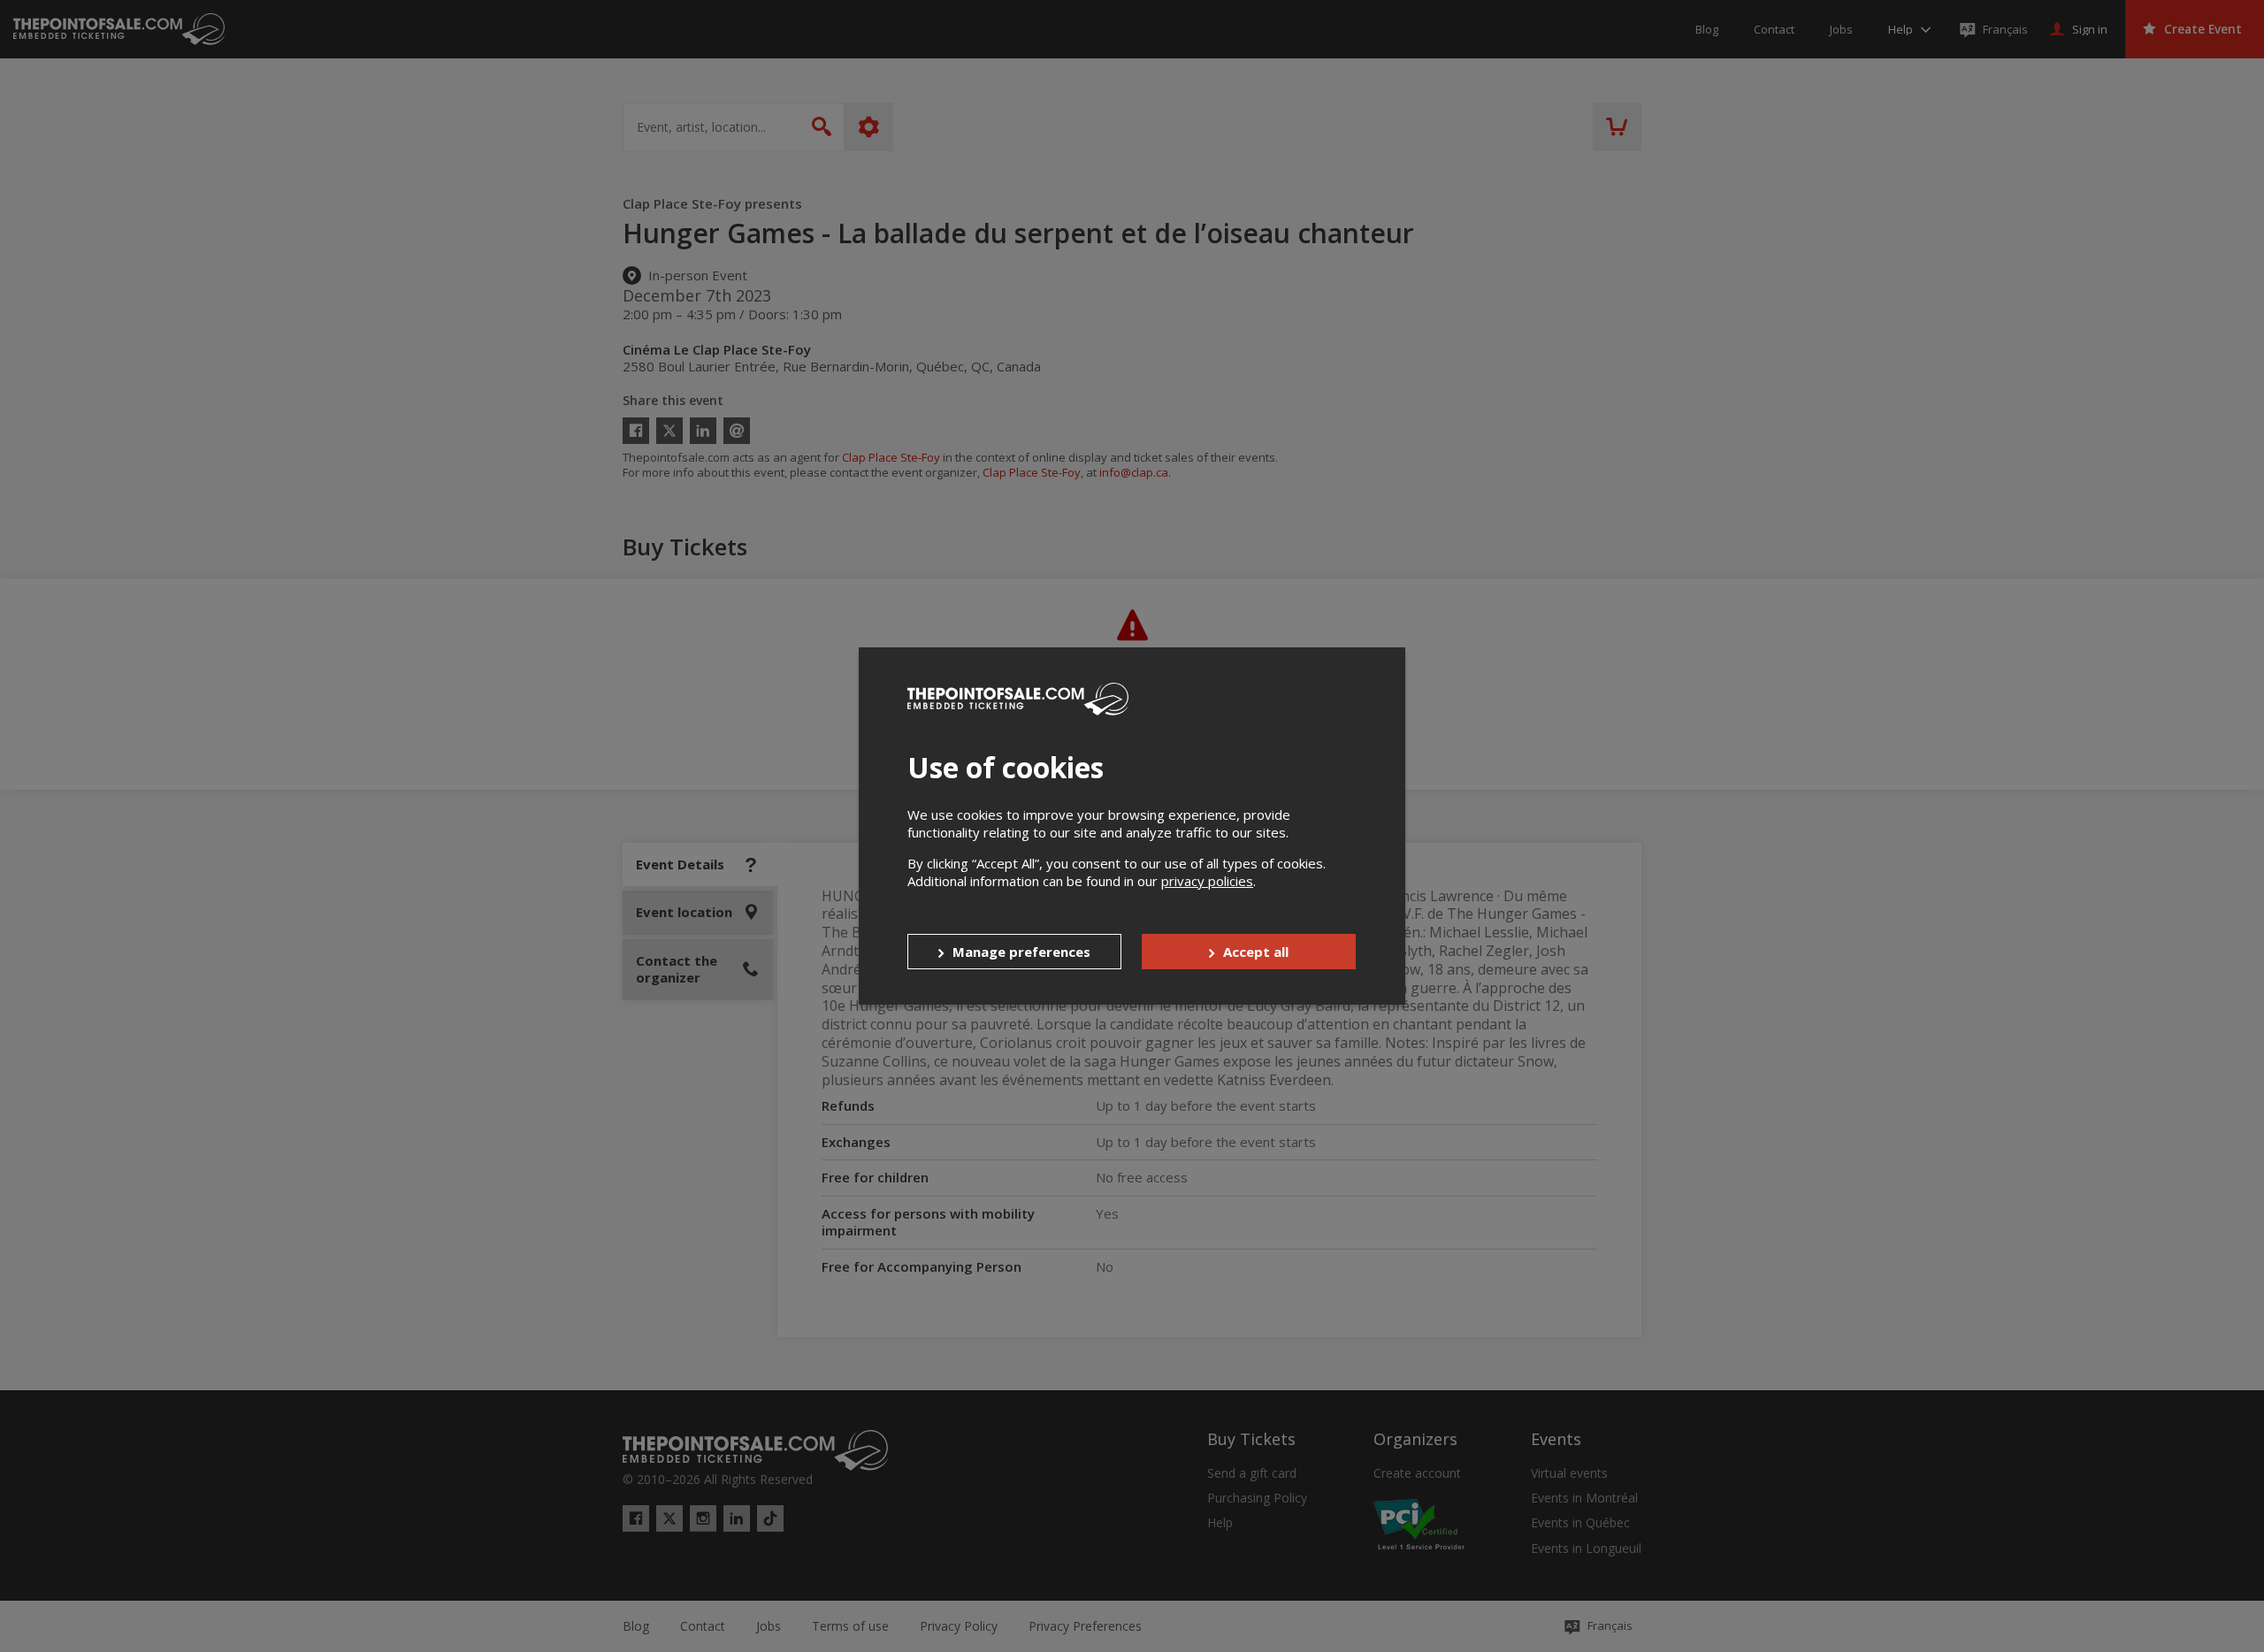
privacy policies (1207, 881)
